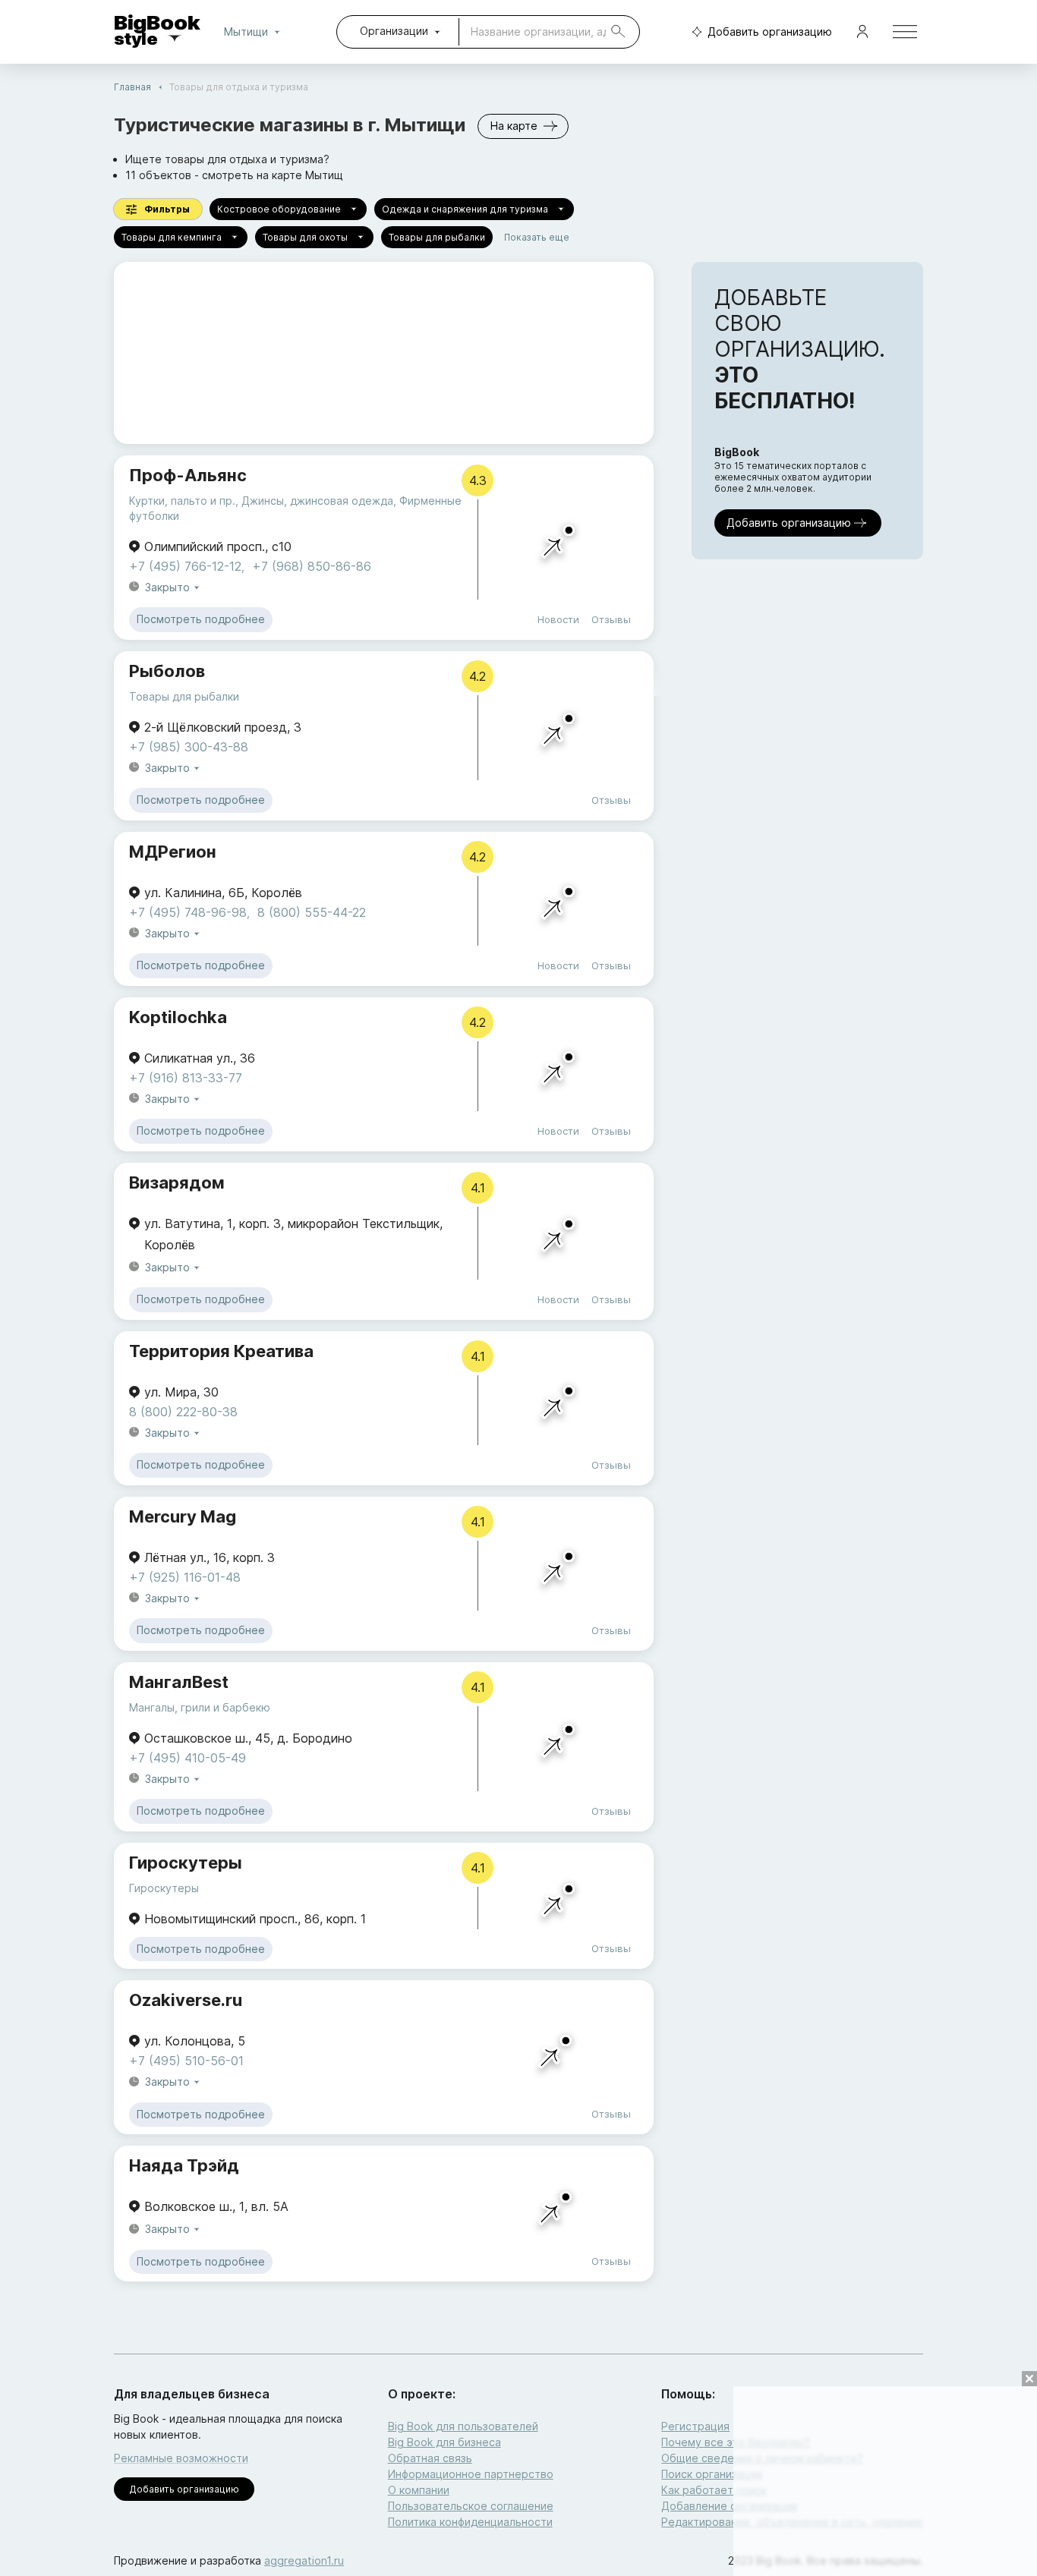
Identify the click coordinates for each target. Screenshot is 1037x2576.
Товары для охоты (305, 237)
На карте (514, 126)
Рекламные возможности (181, 2458)
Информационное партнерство (471, 2474)
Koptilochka (178, 1017)
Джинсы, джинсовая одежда (317, 501)
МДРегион (173, 852)
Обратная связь (430, 2458)
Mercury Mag (183, 1516)
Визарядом (177, 1183)
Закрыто (167, 587)
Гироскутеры (186, 1863)
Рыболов (167, 671)
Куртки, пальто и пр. (182, 501)
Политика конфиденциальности (470, 2522)
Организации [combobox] (394, 31)
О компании (419, 2490)
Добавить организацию (770, 31)
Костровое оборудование (279, 209)
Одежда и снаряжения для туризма (465, 209)
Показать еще (537, 237)
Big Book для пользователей (463, 2426)
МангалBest (179, 1682)
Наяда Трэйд (184, 2165)
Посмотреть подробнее (201, 619)
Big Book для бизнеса (444, 2442)
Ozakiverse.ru (186, 2000)
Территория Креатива (221, 1351)
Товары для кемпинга (172, 237)
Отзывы (611, 619)
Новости (558, 619)
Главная (132, 87)
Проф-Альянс (188, 475)
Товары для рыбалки (437, 237)
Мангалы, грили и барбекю (200, 1707)
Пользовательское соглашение (471, 2506)
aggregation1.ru (304, 2560)
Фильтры (167, 209)
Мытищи (246, 31)
